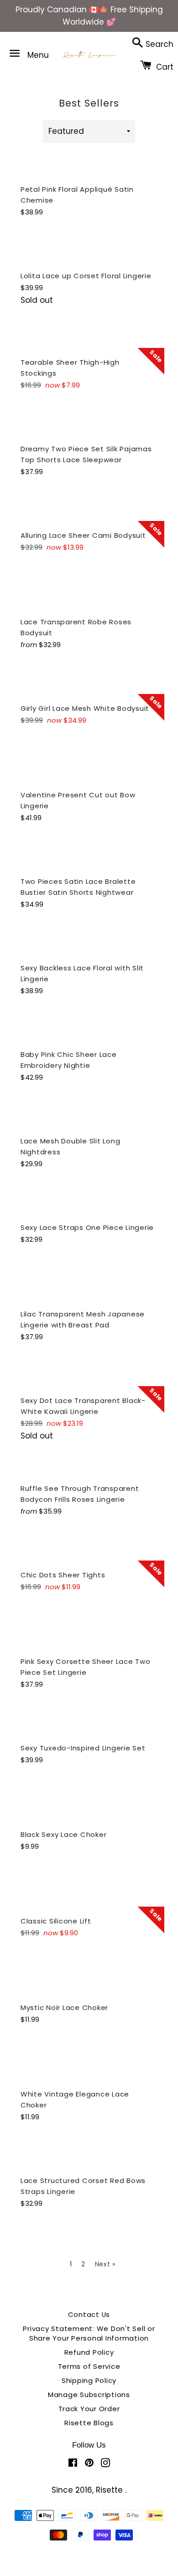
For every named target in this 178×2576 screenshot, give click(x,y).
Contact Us (89, 2314)
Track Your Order (89, 2409)
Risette (110, 2490)
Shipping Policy (89, 2380)
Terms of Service (89, 2366)
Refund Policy (89, 2352)
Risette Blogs (89, 2423)
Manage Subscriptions (89, 2395)
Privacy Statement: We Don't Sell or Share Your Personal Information (89, 2333)
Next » (105, 2264)
